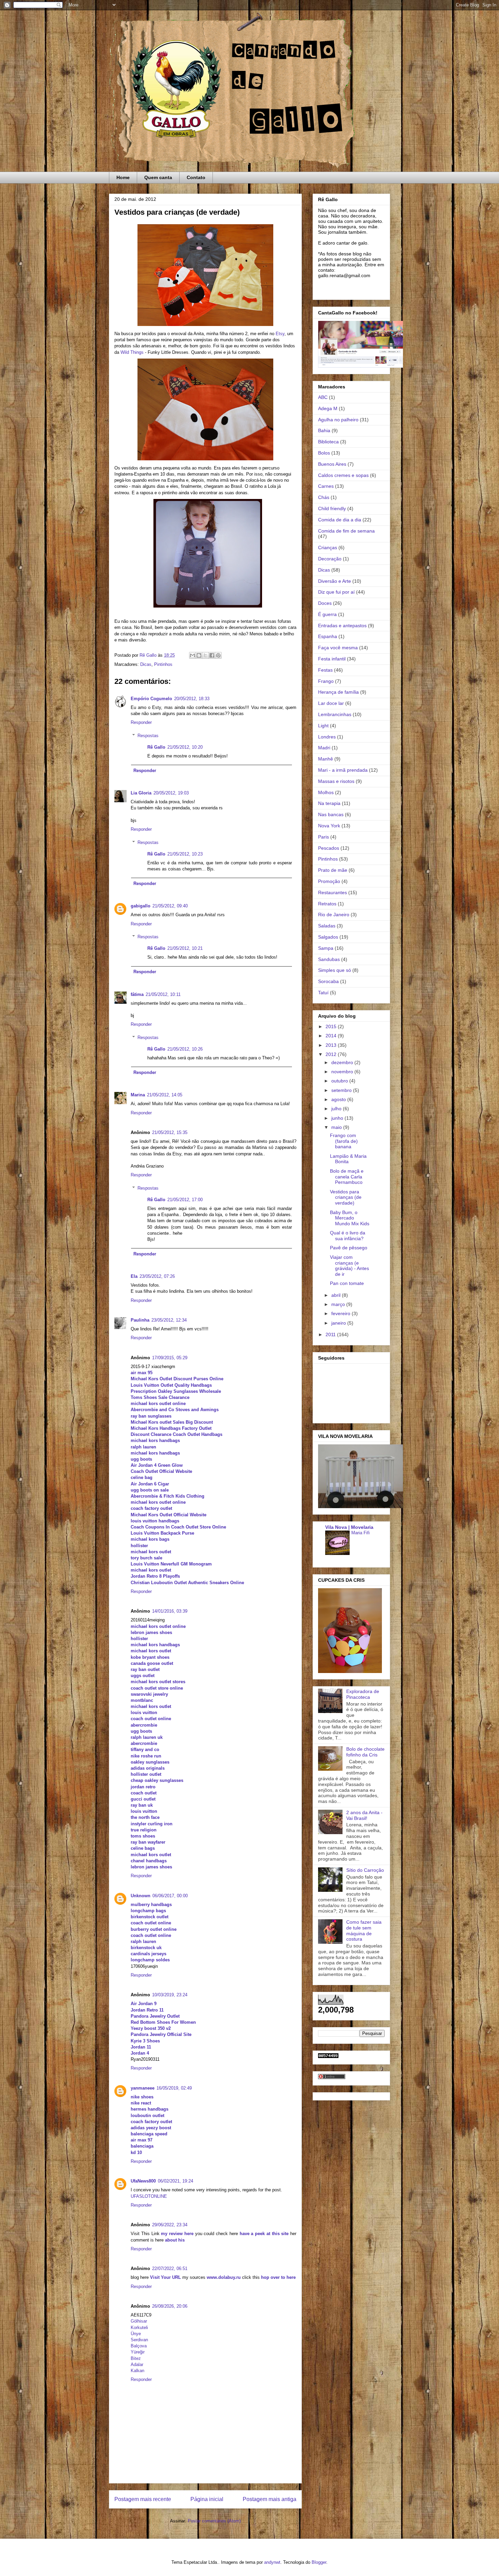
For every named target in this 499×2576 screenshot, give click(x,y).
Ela (134, 1276)
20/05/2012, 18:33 (192, 699)
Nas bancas (331, 814)
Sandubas (329, 959)
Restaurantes (332, 892)
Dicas (146, 664)
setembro (342, 1090)
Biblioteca (328, 442)
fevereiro (341, 1313)
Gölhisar (139, 2321)
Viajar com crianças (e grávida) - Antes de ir (349, 1266)
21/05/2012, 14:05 (165, 1095)
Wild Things (132, 352)
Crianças (328, 547)
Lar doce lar (331, 703)
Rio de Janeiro (334, 915)
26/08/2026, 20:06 (170, 2306)
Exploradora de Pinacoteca (363, 1694)
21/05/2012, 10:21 (185, 948)
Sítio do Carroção (365, 1870)
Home (123, 177)
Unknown (141, 1896)
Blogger (319, 2562)
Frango (326, 681)
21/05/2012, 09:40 (170, 906)
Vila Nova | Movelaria (349, 1527)
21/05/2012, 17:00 (185, 1200)
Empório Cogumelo (151, 699)
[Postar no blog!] (199, 655)
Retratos (327, 904)
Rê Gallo (156, 747)
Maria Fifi (361, 1533)
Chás (324, 497)
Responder (141, 722)
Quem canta (158, 177)
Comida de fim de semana (346, 531)
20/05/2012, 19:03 (171, 793)
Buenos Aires (332, 464)
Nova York (329, 826)
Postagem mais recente (143, 2499)
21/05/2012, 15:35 (170, 1132)
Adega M (328, 408)
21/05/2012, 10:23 (185, 854)
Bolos (324, 453)
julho (337, 1109)
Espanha (328, 636)
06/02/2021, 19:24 (175, 2181)
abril (337, 1295)
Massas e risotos (336, 781)
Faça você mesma (338, 648)
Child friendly (332, 508)
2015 (332, 1026)
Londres (327, 737)
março (339, 1304)
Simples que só (335, 970)
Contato (196, 177)
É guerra (327, 614)
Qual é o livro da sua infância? (348, 1236)
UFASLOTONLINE (149, 2196)
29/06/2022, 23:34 (170, 2225)
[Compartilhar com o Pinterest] (218, 655)
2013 (332, 1045)
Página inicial (207, 2499)
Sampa (326, 948)
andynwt (272, 2562)
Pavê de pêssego (349, 1248)
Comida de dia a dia (340, 520)
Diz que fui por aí (336, 592)
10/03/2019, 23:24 (170, 1995)
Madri (324, 748)
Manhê (326, 759)
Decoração (330, 559)
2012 (332, 1054)
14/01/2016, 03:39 (170, 1611)
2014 (332, 1036)
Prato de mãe (333, 870)
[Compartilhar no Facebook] (212, 655)
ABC (323, 397)
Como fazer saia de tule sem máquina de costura (364, 1930)
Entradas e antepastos (342, 626)
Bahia (324, 430)
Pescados (329, 848)
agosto (339, 1099)
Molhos (326, 792)
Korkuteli (139, 2328)
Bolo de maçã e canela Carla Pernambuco (347, 1177)
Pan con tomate (347, 1283)
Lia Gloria (141, 793)
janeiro (339, 1323)
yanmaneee (143, 2088)
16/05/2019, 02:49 (174, 2088)
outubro (340, 1081)
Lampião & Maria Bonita (348, 1159)
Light (323, 726)
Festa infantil (332, 659)
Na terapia (329, 803)
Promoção (329, 881)
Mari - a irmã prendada (343, 770)
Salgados (328, 937)
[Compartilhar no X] (205, 655)
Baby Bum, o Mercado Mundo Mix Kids (350, 1218)
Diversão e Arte (335, 581)
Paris (324, 837)
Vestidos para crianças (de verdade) (346, 1197)
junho (338, 1118)
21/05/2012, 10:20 (185, 747)
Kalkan (137, 2371)
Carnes (326, 486)
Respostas (148, 736)
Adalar (137, 2364)
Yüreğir (138, 2352)
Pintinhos (163, 664)
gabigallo (141, 906)
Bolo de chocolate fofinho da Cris (365, 1752)
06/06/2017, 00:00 (170, 1896)
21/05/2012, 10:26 (185, 1049)
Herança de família (338, 692)
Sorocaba (328, 981)
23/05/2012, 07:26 (157, 1276)
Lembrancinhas (335, 714)
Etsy (280, 334)
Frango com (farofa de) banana (344, 1141)
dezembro (343, 1062)
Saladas (327, 926)
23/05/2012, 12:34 (169, 1320)
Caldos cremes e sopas (343, 475)
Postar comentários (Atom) (214, 2521)
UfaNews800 (143, 2181)
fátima (137, 994)
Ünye (136, 2334)
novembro (343, 1072)
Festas (325, 670)
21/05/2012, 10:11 (163, 994)
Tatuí (323, 993)
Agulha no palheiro (338, 420)
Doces (325, 603)
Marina (138, 1095)
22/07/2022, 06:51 (170, 2269)
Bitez (136, 2358)
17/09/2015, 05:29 (170, 1358)
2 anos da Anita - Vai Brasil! (364, 1815)
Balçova (139, 2346)
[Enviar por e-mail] (192, 655)
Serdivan (139, 2340)
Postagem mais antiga (270, 2499)
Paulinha (140, 1320)
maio (337, 1127)
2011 (331, 1334)
